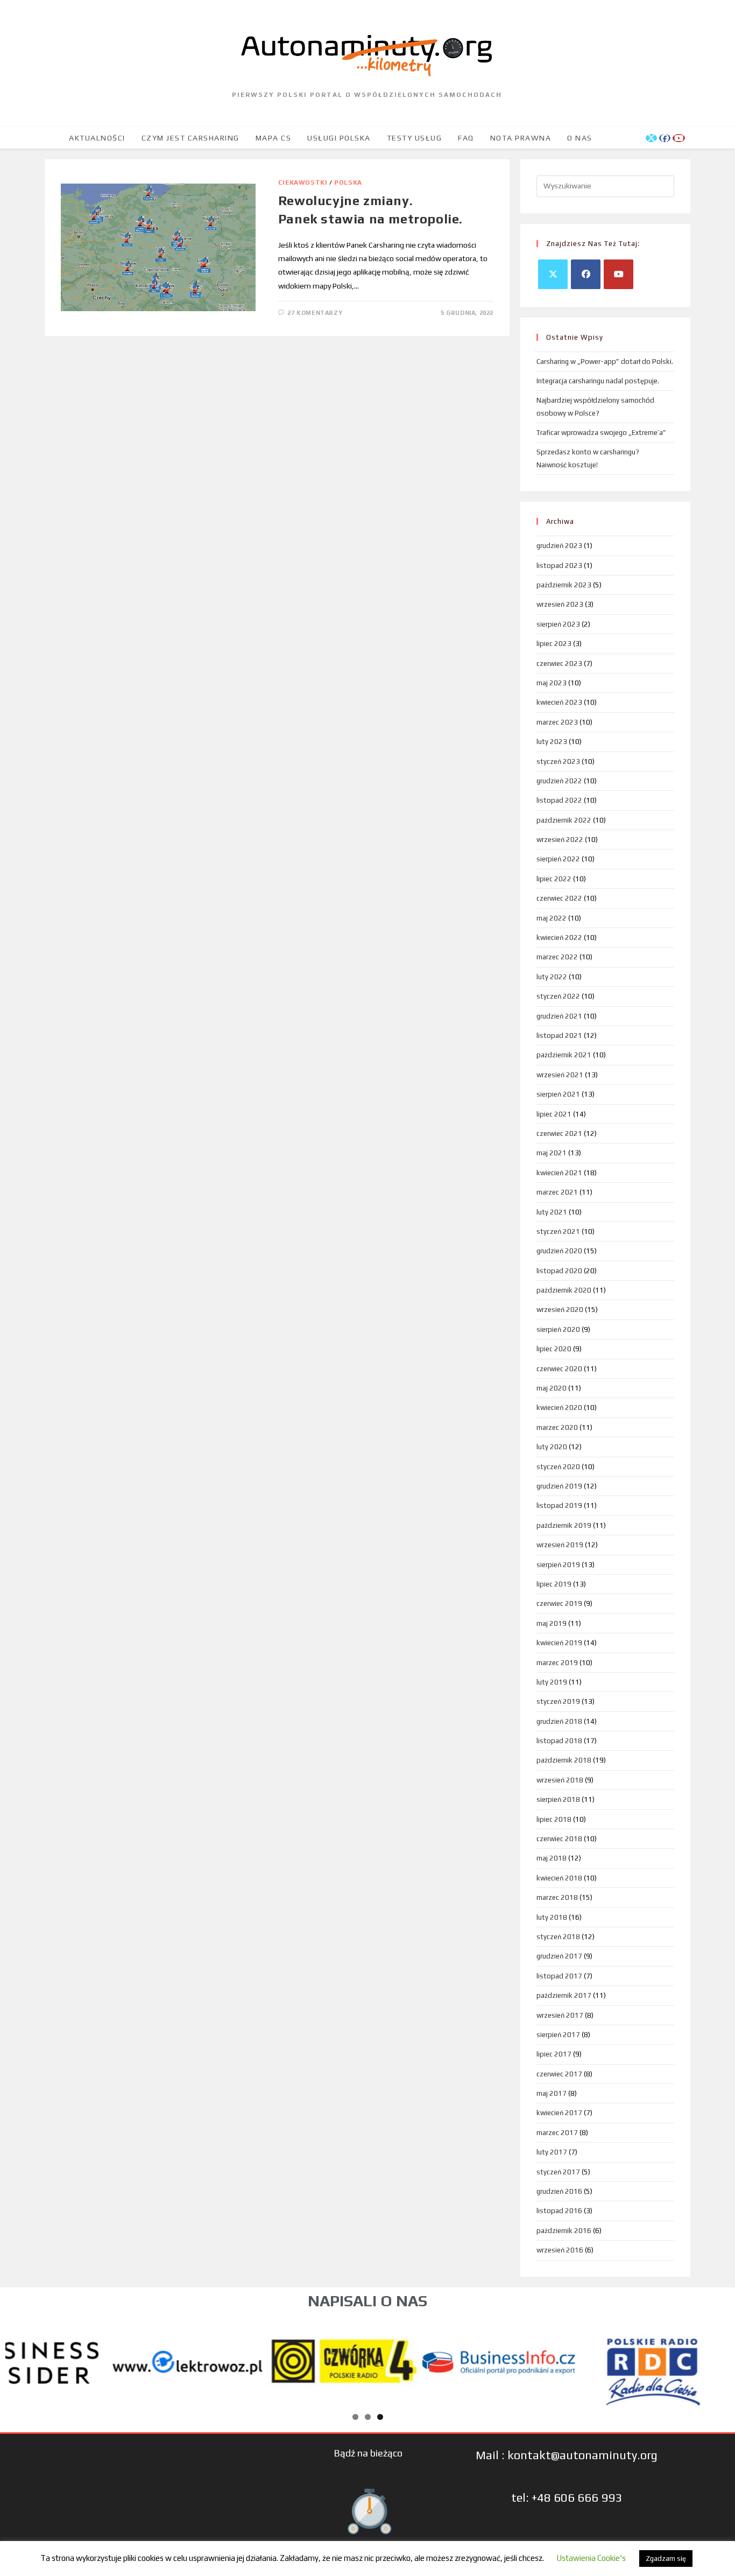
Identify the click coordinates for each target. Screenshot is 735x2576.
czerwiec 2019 (559, 1603)
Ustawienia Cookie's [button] (591, 2558)
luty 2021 (552, 1212)
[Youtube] (619, 274)
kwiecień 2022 (559, 938)
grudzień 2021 (559, 1016)
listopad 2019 (559, 1505)
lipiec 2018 (554, 1819)
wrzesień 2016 (560, 2250)
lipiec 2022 (554, 879)
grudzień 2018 (559, 1721)
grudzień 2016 (559, 2191)
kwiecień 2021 (559, 1173)
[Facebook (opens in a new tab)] (665, 138)
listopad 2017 (559, 1976)
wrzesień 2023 (560, 604)
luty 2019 (552, 1682)
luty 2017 (552, 2152)
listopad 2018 (559, 1741)
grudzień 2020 (559, 1251)
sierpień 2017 (558, 2035)
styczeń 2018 (558, 1937)
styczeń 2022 (558, 996)
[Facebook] (586, 274)
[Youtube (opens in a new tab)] (679, 138)
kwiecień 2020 (559, 1408)
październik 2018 (564, 1760)
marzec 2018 (557, 1897)
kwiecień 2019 (559, 1643)
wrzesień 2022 (560, 840)
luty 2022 (552, 977)
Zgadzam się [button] (666, 2559)
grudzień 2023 (559, 546)
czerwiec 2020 (559, 1369)
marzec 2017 (557, 2133)
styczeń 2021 (558, 1231)
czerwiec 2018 (559, 1839)
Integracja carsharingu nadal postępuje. (598, 381)
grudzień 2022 (559, 781)
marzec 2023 (557, 722)
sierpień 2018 (558, 1799)
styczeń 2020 (558, 1467)
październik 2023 (564, 585)
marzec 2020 (557, 1427)
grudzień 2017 (559, 1956)
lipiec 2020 (554, 1349)
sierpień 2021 (558, 1094)
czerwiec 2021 (559, 1133)
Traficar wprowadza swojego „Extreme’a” (601, 433)
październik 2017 (564, 1995)
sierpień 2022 (558, 859)
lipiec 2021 (554, 1114)
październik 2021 (564, 1055)
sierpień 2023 (558, 624)
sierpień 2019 (558, 1565)
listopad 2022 (559, 800)
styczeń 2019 (558, 1701)
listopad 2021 (559, 1036)
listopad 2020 (559, 1271)
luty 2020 (552, 1447)
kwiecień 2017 (559, 2113)
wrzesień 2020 (560, 1310)
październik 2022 (564, 820)
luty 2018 (552, 1917)
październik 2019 (564, 1525)
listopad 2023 (559, 566)
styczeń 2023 (558, 761)
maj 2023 (552, 683)
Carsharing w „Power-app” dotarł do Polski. (605, 362)
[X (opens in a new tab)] (651, 138)
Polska (348, 183)
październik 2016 (564, 2231)
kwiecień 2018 (559, 1878)
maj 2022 (552, 918)
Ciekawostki (303, 183)
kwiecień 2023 (559, 702)
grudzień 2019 (559, 1486)
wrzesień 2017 (560, 2015)
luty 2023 (552, 742)
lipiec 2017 (554, 2054)
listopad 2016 (559, 2211)
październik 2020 (564, 1290)
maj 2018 (552, 1858)
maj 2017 (552, 2093)
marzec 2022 (557, 957)
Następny (716, 2360)
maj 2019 (552, 1623)
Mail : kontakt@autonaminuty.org (567, 2455)
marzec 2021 (557, 1192)
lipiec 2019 (554, 1584)
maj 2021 (552, 1153)
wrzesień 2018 (560, 1780)
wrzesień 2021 (560, 1075)
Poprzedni (19, 2360)
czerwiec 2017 (559, 2074)
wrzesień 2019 (560, 1545)
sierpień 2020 (558, 1329)
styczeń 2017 (558, 2172)
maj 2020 (552, 1388)
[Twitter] (553, 274)
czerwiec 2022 (559, 898)
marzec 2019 (557, 1663)
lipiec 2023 (554, 644)
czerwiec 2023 (559, 664)
